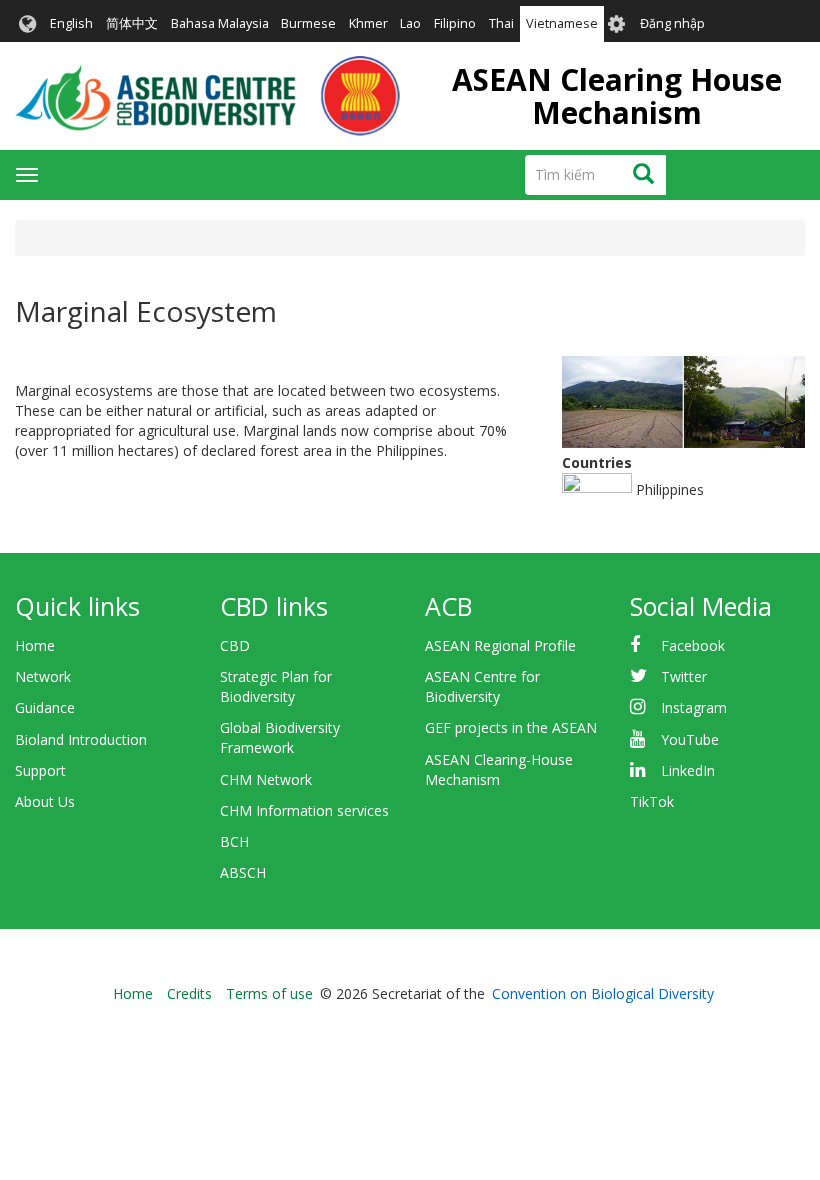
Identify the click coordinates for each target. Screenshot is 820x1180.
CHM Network (266, 779)
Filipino (455, 23)
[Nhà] (207, 96)
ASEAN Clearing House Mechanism (617, 96)
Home (35, 645)
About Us (45, 801)
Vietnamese (562, 23)
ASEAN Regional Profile (500, 645)
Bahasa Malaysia (220, 23)
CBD (235, 645)
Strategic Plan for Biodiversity (276, 686)
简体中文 (132, 23)
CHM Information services (304, 810)
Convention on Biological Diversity (603, 993)
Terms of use (269, 993)
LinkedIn (688, 770)
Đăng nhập (672, 23)
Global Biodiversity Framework (280, 737)
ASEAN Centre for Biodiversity (482, 686)
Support (40, 770)
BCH (234, 841)
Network (43, 676)
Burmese (308, 23)
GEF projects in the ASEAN (511, 727)
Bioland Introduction (81, 739)
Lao (410, 23)
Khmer (368, 23)
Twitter (684, 676)
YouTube (690, 739)
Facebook (693, 645)
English (71, 23)
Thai (501, 23)
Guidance (45, 707)
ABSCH (243, 872)
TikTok (652, 801)
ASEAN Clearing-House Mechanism (499, 769)
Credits (189, 993)
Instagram (694, 707)
